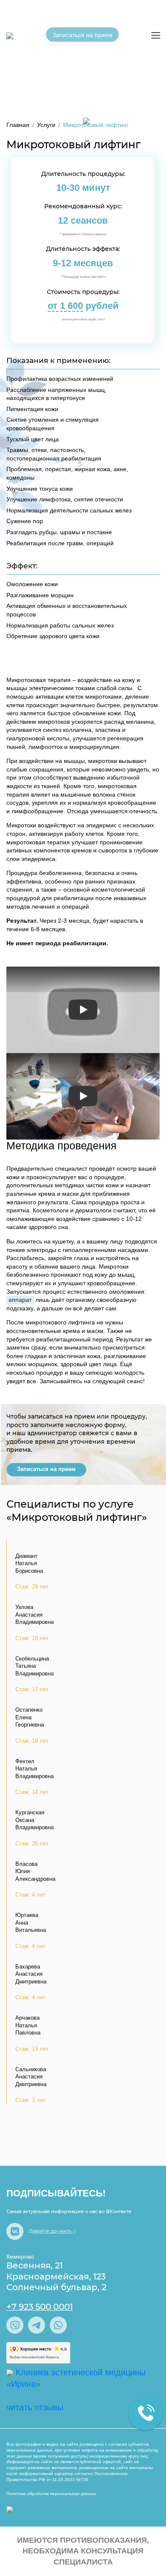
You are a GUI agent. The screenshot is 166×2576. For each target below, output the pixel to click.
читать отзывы (35, 2407)
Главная (18, 125)
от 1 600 (65, 306)
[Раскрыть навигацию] (156, 35)
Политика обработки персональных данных (51, 2494)
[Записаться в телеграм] (38, 2324)
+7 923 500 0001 (40, 2307)
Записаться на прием (82, 35)
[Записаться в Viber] (16, 2324)
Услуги (46, 125)
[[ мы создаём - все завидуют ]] (10, 2510)
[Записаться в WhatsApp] (58, 2324)
